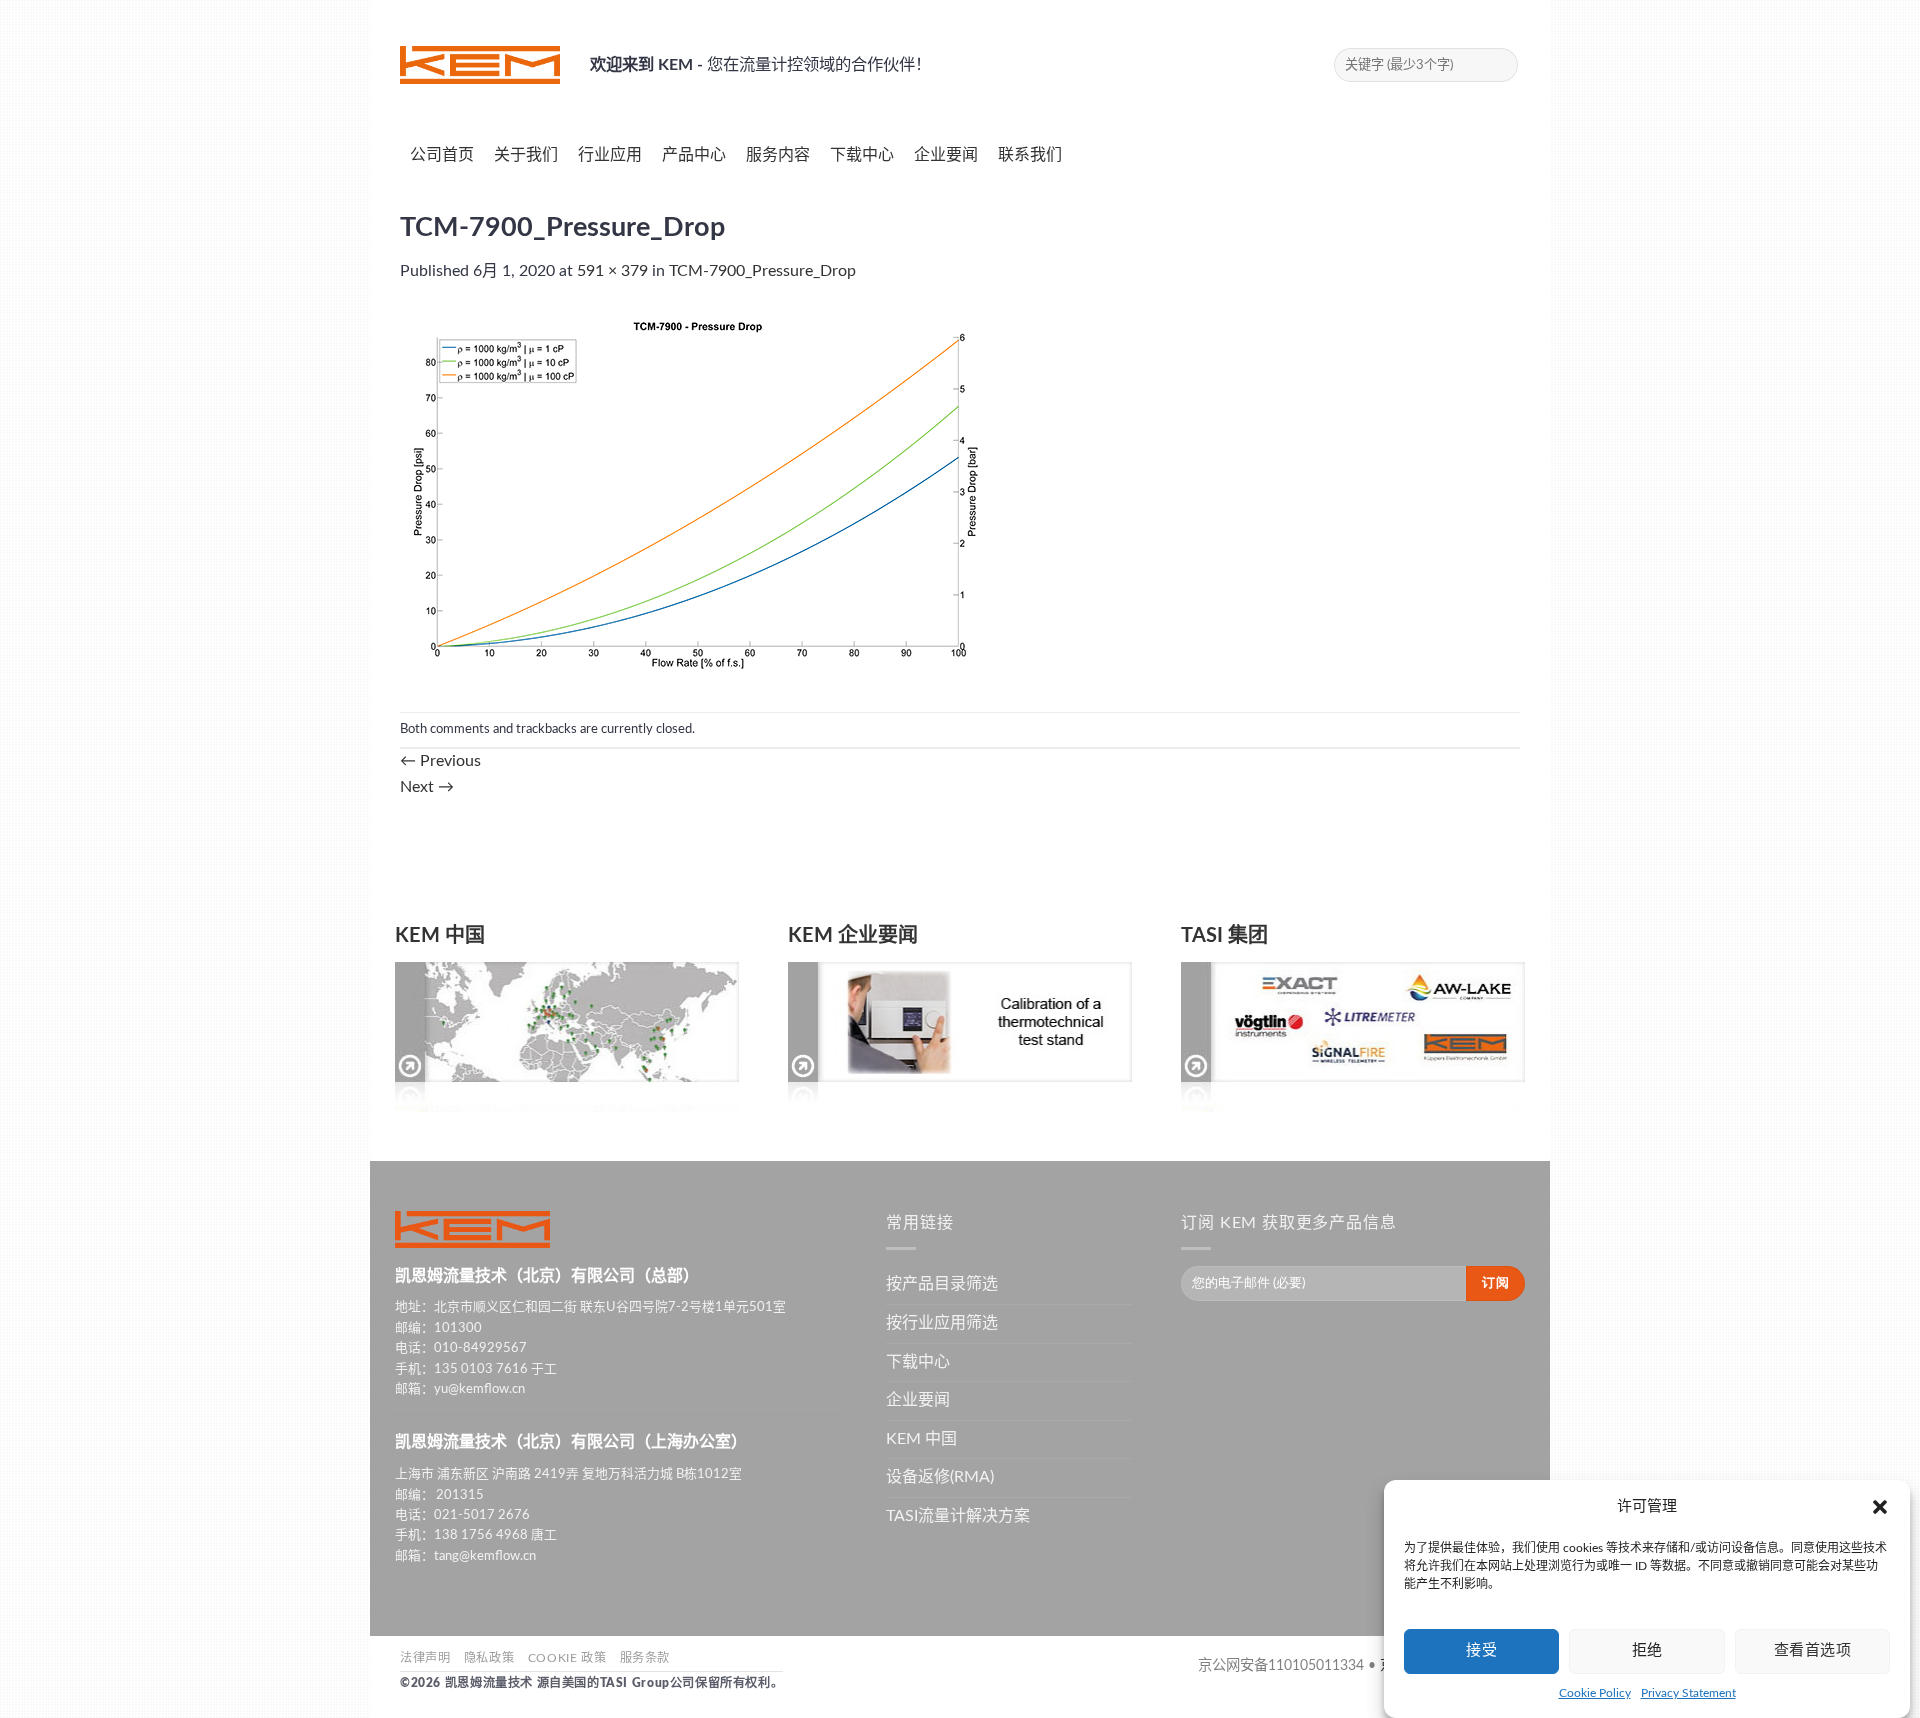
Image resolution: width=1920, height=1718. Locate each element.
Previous (440, 761)
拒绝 (1647, 1650)
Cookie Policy (1595, 1693)
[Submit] (1499, 65)
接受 (1481, 1650)
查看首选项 (1812, 1650)
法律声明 (425, 1658)
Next (427, 787)
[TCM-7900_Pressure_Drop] (695, 497)
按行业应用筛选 (942, 1323)
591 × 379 (612, 271)
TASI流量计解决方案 (958, 1516)
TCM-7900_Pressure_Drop (762, 271)
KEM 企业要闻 (853, 936)
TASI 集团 (1224, 936)
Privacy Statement (1688, 1693)
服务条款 (645, 1658)
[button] (1880, 1507)
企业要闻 (918, 1400)
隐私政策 (489, 1658)
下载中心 (918, 1362)
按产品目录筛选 (942, 1284)
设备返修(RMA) (940, 1477)
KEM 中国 (440, 936)
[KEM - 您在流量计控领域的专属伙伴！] (480, 65)
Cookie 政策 (567, 1658)
